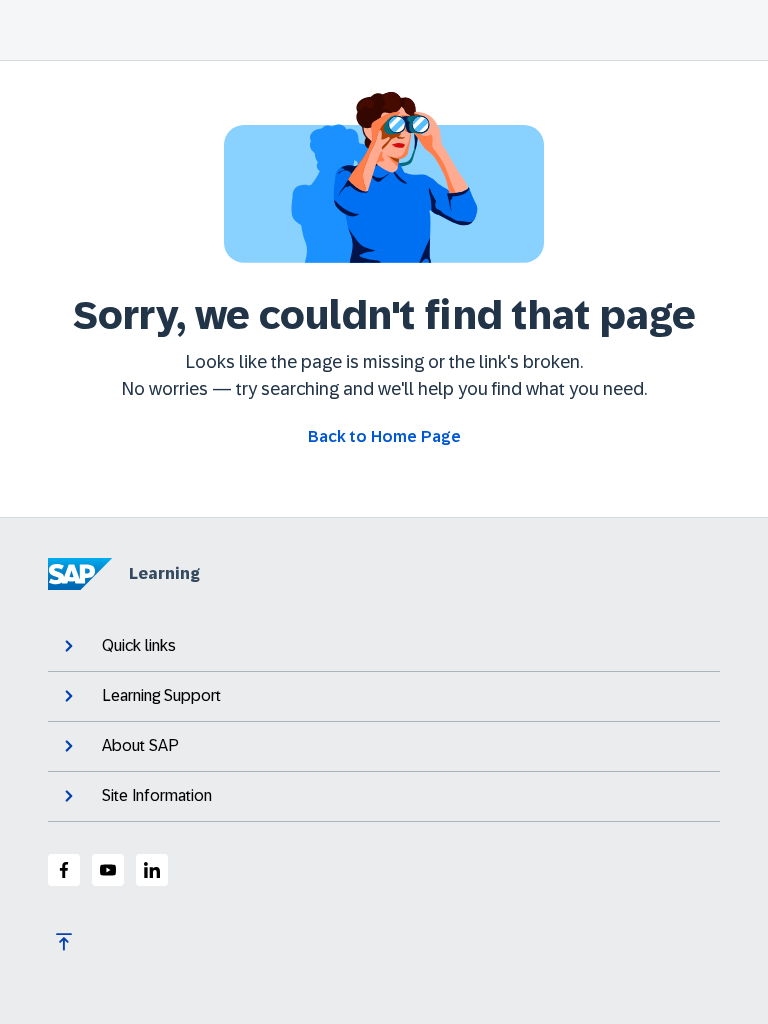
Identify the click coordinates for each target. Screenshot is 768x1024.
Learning (164, 573)
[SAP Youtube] (108, 870)
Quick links (139, 645)
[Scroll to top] (64, 942)
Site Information (157, 795)
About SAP (140, 745)
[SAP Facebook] (64, 870)
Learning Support (161, 695)
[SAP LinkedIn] (152, 870)
